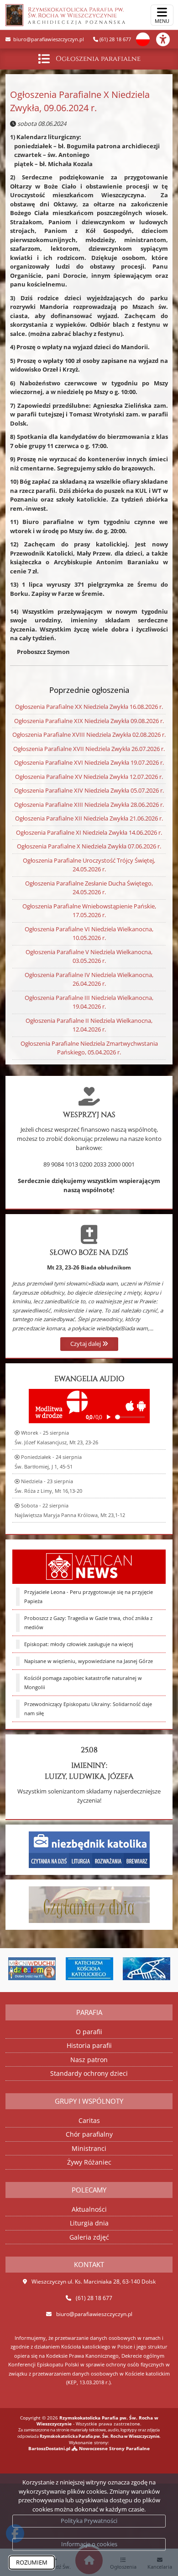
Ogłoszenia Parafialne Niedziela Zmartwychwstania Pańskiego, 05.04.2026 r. (89, 1048)
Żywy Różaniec (89, 2162)
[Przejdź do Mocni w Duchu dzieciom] (30, 1969)
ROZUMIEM (32, 2562)
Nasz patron (89, 2060)
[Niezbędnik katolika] (89, 1849)
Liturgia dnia (89, 2223)
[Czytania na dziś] (89, 1904)
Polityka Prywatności (89, 2521)
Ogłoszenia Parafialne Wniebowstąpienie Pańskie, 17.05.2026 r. (89, 911)
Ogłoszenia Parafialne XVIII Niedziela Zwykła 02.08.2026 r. (89, 734)
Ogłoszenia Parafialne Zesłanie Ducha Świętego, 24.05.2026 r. (89, 888)
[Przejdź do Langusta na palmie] (145, 1969)
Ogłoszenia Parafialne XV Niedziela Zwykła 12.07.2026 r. (89, 777)
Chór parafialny (89, 2134)
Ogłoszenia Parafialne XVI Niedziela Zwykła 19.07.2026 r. (89, 762)
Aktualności (89, 2209)
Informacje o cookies (89, 2544)
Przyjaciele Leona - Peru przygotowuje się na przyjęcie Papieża (89, 1597)
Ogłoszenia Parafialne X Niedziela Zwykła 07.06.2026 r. (89, 846)
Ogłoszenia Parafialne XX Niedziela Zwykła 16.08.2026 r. (89, 707)
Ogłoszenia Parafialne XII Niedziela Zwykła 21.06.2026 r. (89, 818)
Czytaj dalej (86, 1344)
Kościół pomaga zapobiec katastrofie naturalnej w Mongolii (83, 1683)
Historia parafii (89, 2045)
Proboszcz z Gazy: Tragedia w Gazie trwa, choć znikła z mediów (88, 1623)
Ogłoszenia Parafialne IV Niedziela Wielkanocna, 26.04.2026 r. (89, 979)
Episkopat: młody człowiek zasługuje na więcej (79, 1644)
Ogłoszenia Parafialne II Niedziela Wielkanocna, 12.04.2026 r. (89, 1025)
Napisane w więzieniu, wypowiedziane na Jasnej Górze (89, 1661)
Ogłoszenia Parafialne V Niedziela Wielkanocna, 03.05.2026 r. (89, 956)
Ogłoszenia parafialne (98, 59)
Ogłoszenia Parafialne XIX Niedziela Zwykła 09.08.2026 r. (89, 721)
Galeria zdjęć (89, 2237)
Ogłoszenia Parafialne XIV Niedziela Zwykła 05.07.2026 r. (89, 790)
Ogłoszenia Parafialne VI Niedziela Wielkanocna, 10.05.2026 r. (89, 934)
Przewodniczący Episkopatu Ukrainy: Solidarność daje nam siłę (88, 1709)
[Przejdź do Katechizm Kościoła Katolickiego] (88, 1969)
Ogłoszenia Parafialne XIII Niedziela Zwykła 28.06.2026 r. (89, 805)
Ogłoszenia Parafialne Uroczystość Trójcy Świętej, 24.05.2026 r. (89, 865)
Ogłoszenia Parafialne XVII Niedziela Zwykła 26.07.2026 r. (89, 749)
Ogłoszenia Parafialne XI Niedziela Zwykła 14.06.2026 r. (89, 832)
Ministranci (89, 2148)
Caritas (89, 2120)
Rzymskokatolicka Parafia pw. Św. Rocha (77, 16)
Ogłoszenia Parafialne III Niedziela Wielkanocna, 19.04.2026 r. (89, 1002)
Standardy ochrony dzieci (89, 2073)
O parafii (89, 2032)
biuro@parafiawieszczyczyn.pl (48, 39)
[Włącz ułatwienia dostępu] (167, 39)
